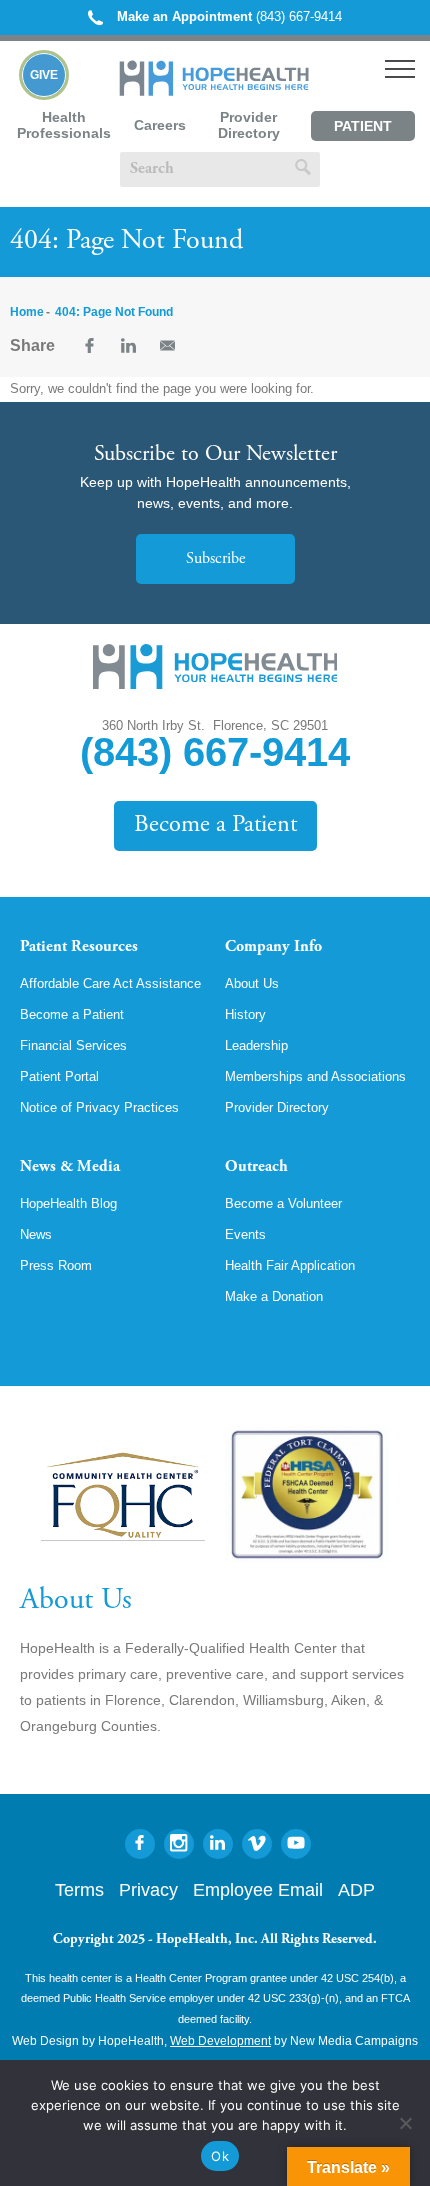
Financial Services (73, 1045)
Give (44, 75)
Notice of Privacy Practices (99, 1107)
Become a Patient (215, 825)
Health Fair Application (290, 1265)
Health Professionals (64, 125)
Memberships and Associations (315, 1076)
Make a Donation (274, 1296)
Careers (160, 125)
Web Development (220, 2041)
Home (27, 312)
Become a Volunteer (283, 1203)
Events (245, 1234)
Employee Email (258, 1890)
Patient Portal (363, 129)
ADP (356, 1890)
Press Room (56, 1265)
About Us (252, 983)
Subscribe (215, 559)
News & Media (70, 1167)
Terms (79, 1890)
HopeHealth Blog (68, 1203)
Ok (220, 2156)
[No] (405, 2123)
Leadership (256, 1045)
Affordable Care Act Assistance (110, 983)
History (245, 1014)
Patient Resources (79, 947)
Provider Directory (249, 125)
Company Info (273, 947)
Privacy (148, 1890)
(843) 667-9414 (229, 16)
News (36, 1234)
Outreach (256, 1167)
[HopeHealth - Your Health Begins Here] (215, 91)
